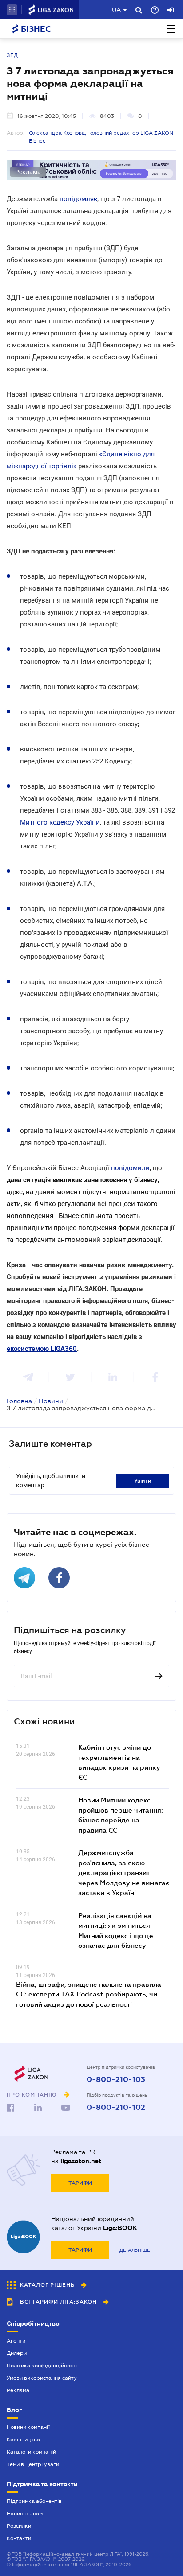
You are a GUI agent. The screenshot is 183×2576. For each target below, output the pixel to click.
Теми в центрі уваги (33, 2464)
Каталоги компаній (31, 2452)
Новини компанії (28, 2427)
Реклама (18, 2390)
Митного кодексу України (60, 822)
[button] (12, 10)
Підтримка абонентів (34, 2501)
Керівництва (23, 2440)
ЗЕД (12, 55)
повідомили (130, 1168)
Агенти (16, 2341)
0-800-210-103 (116, 2080)
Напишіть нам (25, 2514)
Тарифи (80, 2183)
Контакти (19, 2538)
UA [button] (117, 10)
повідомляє (78, 199)
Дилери (17, 2353)
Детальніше (135, 2250)
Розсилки (19, 2526)
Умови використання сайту (42, 2378)
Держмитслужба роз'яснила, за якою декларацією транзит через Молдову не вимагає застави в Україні (124, 1872)
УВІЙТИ (143, 1481)
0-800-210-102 (116, 2108)
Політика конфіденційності (42, 2366)
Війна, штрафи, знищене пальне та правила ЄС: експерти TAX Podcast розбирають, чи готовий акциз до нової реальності (89, 1994)
